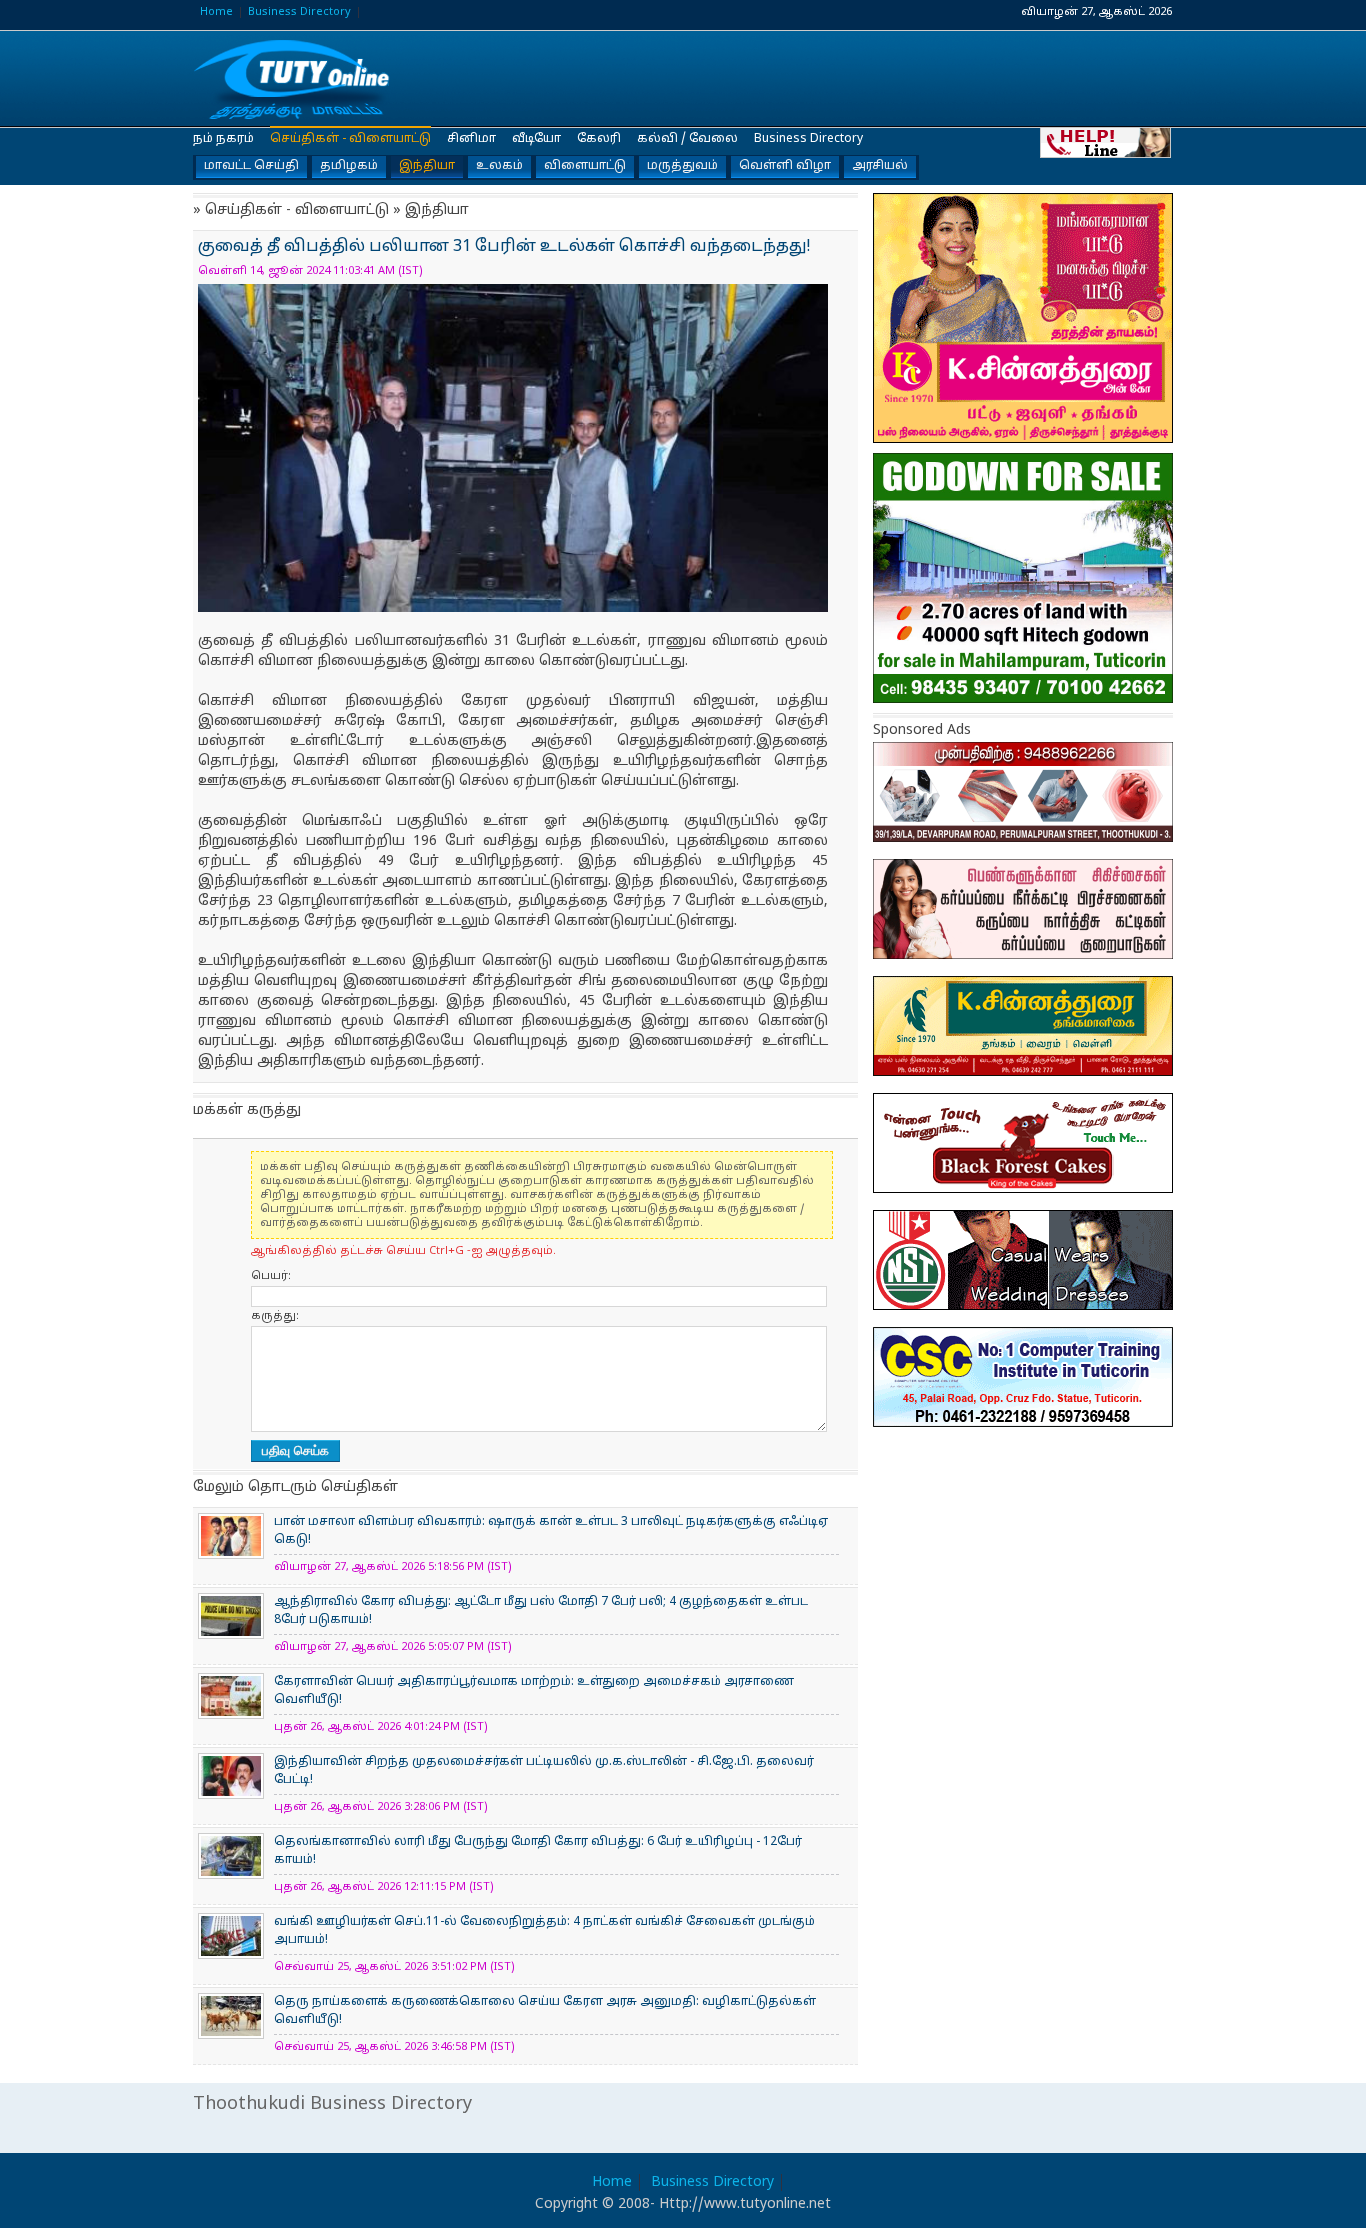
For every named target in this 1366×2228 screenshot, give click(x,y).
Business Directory (299, 12)
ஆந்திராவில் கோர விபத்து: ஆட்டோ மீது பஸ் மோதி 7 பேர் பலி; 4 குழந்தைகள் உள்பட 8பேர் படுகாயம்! (541, 1611)
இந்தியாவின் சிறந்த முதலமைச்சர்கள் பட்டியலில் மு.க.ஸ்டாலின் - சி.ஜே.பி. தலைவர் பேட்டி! (544, 1771)
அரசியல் (880, 166)
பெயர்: (271, 1276)
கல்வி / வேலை (687, 139)
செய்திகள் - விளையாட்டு (350, 139)
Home (216, 12)
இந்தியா (427, 166)
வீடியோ (536, 139)
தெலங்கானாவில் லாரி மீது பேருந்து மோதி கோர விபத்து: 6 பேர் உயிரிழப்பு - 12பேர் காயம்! (538, 1851)
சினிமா (471, 139)
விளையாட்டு (585, 166)
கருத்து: (275, 1316)
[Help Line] (1106, 141)
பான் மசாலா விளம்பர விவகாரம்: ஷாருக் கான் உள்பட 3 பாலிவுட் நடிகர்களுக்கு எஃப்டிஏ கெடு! (551, 1531)
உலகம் (499, 166)
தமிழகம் (349, 166)
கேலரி (599, 139)
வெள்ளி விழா (785, 166)
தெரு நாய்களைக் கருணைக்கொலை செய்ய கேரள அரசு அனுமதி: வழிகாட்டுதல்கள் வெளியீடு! (545, 2011)
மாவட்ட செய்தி (251, 166)
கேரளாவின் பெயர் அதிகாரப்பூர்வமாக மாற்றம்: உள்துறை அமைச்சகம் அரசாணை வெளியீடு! (534, 1691)
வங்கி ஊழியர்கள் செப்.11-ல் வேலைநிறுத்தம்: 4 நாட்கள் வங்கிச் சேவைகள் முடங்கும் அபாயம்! (544, 1931)
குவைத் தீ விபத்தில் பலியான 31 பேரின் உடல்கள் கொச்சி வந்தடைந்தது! (293, 79)
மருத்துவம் (682, 166)
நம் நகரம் (223, 139)
